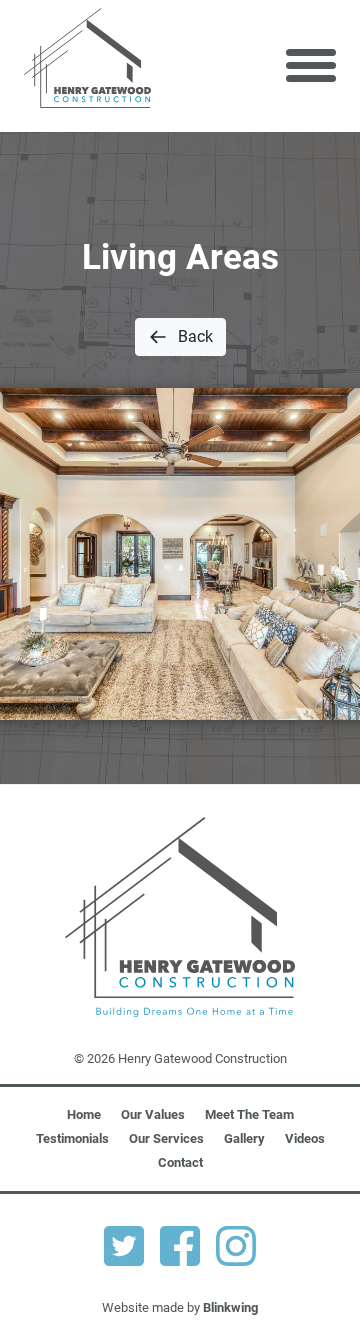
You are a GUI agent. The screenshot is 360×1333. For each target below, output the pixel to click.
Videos (305, 1138)
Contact (180, 1162)
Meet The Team (249, 1114)
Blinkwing (230, 1307)
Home (84, 1114)
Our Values (153, 1114)
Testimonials (72, 1138)
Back (195, 336)
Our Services (166, 1138)
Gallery (244, 1138)
